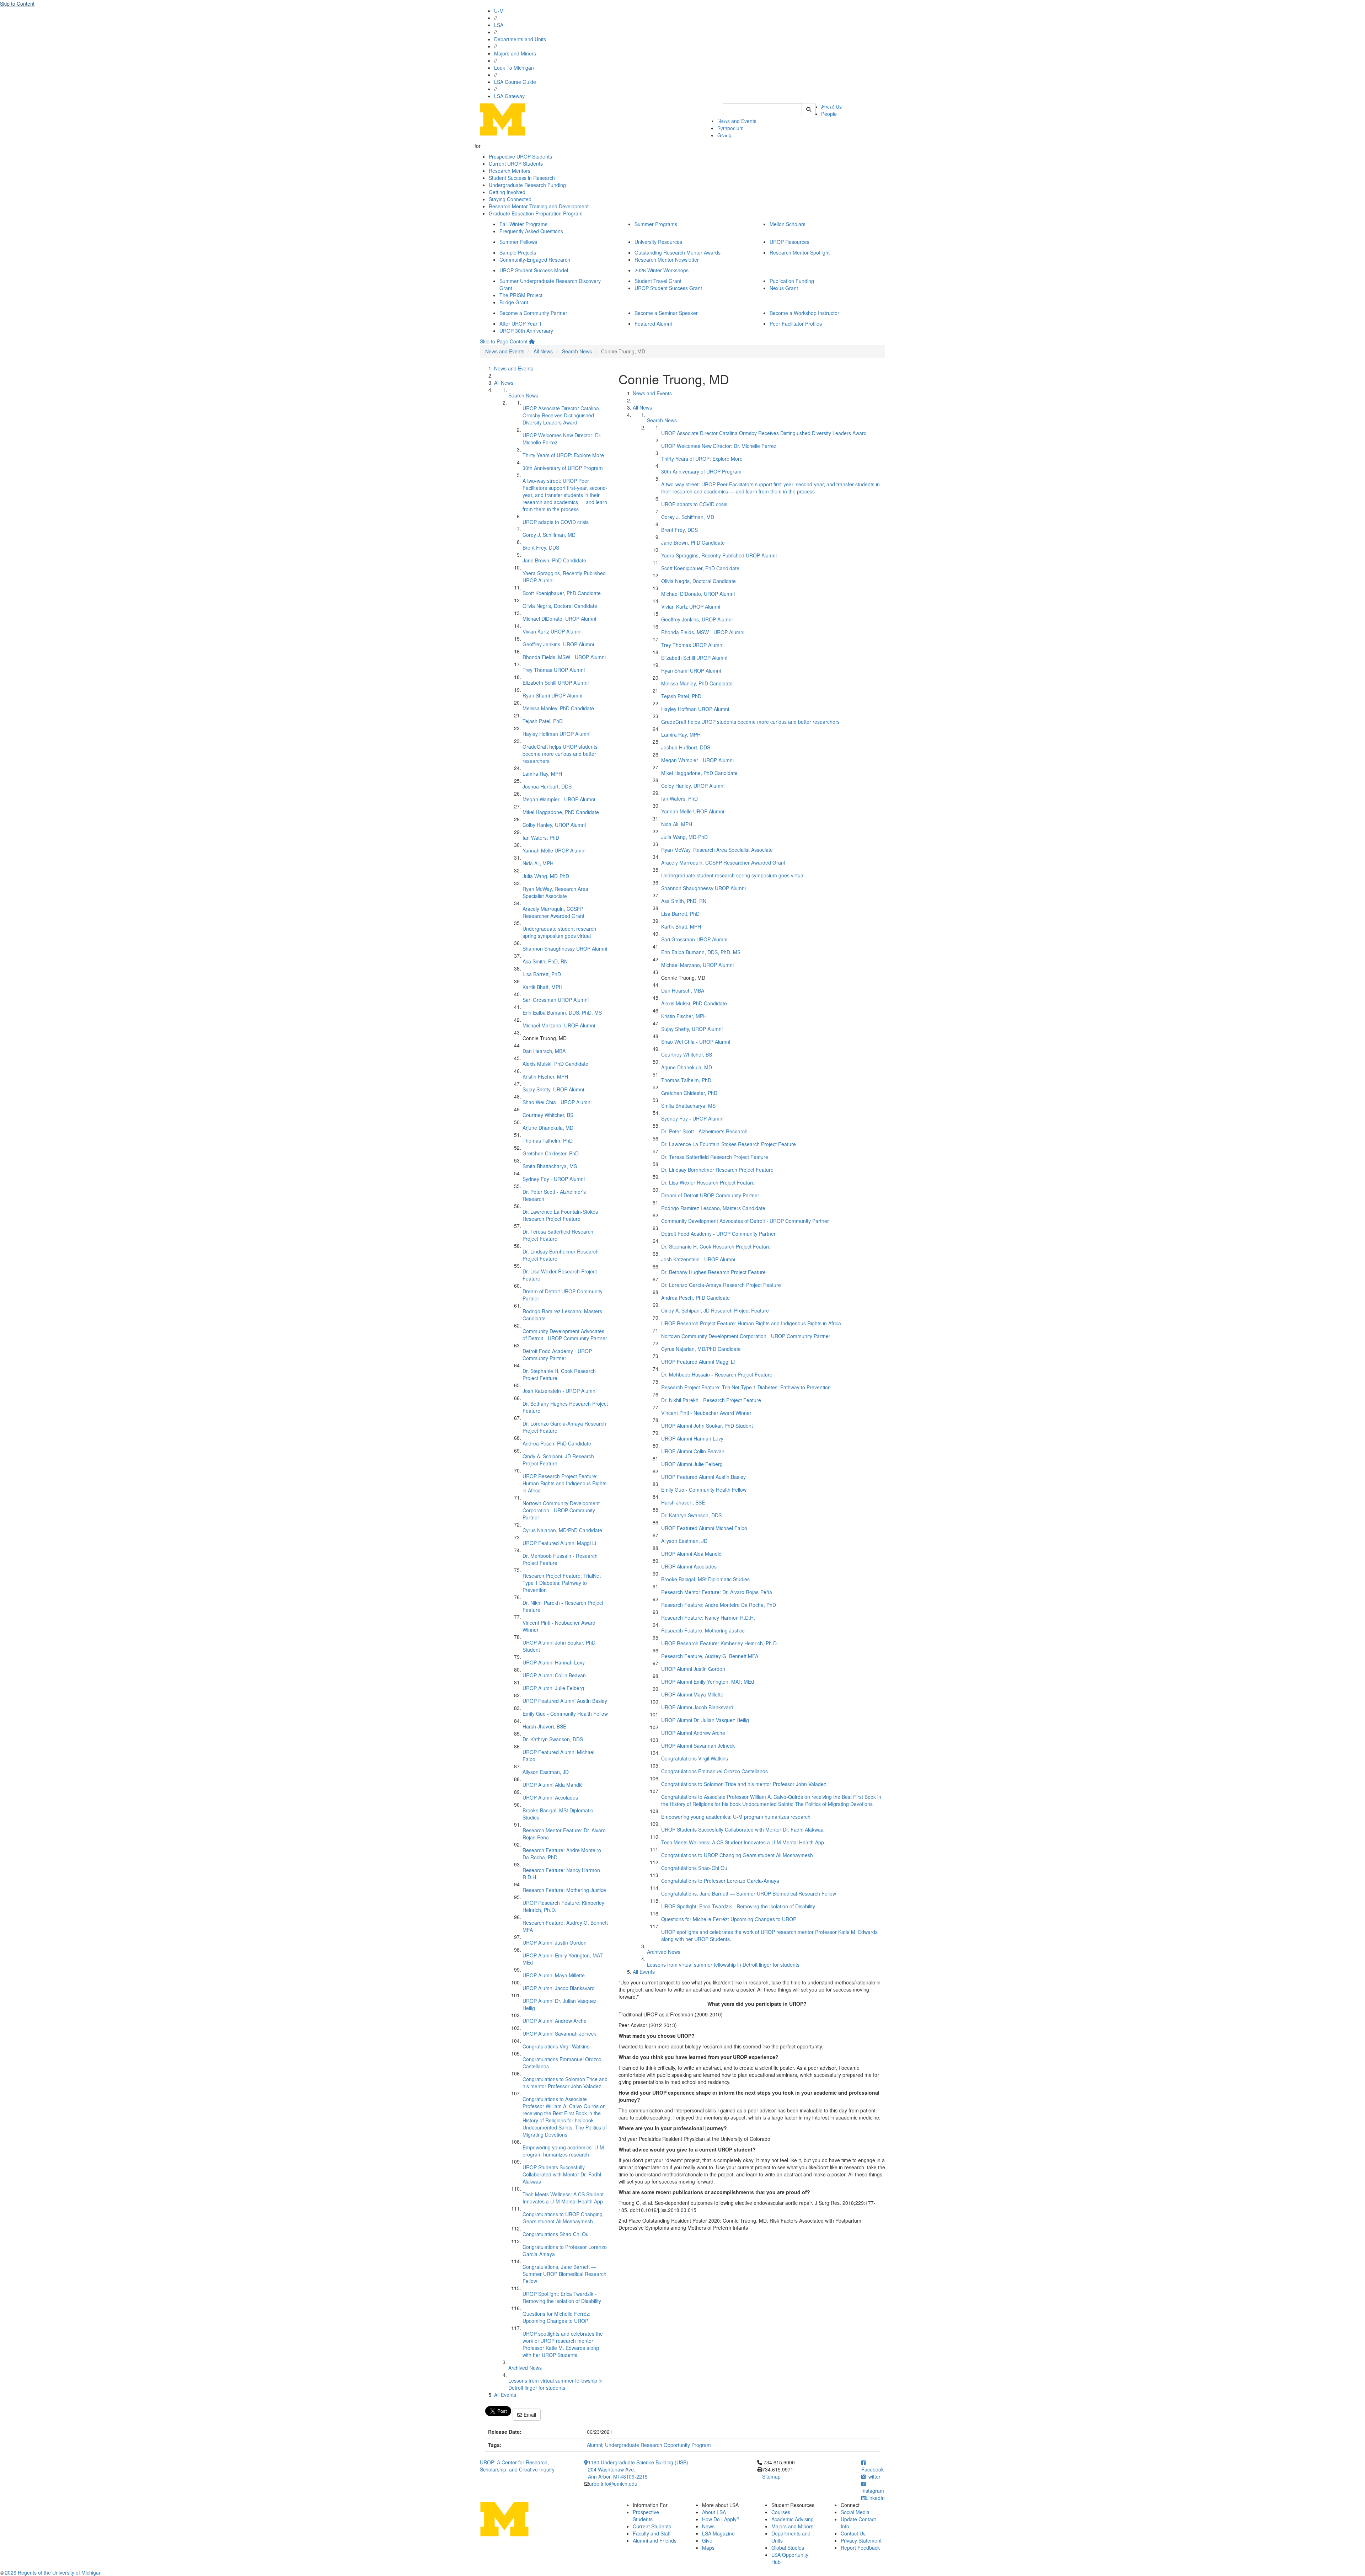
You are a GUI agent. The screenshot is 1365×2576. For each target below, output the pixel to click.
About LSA (714, 2512)
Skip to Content (17, 4)
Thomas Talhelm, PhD (548, 1140)
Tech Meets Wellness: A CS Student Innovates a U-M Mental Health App (563, 2198)
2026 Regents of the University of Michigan (53, 2572)
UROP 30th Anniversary (526, 331)
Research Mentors (510, 171)
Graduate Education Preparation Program (536, 213)
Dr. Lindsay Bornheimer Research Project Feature (717, 1170)
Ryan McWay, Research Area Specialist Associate (555, 892)
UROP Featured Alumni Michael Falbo (704, 1528)
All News (543, 351)
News (708, 2526)
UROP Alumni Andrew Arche (555, 2021)
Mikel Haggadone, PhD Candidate (561, 812)
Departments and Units (520, 39)
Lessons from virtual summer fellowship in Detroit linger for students (555, 2384)
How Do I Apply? (721, 2519)
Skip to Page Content (504, 341)
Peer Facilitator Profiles (796, 324)
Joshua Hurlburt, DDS (547, 786)
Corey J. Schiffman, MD (549, 535)
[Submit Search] (809, 109)
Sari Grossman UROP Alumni (556, 1000)
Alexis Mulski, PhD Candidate (555, 1064)
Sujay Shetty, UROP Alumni (553, 1089)
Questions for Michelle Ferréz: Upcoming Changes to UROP (556, 2317)
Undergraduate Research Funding (527, 185)
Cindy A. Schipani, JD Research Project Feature (715, 1310)
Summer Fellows (518, 242)
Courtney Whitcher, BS (548, 1115)
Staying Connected (510, 199)
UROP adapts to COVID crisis (556, 522)
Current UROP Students (516, 164)
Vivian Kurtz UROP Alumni (552, 631)
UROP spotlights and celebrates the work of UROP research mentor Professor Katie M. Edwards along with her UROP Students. (563, 2344)
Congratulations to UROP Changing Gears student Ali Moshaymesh (563, 2218)
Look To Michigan (514, 68)
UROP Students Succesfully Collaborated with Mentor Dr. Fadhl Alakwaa (562, 2174)
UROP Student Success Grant (668, 288)
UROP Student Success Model (534, 270)
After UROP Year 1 (521, 324)
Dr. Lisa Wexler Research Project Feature (708, 1182)
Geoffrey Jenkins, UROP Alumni (558, 644)
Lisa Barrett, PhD (542, 974)
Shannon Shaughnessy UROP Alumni (565, 948)
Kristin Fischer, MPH (545, 1076)
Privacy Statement (861, 2540)
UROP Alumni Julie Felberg (553, 1688)
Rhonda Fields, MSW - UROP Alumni (564, 657)
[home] (532, 341)
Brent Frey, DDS (541, 547)
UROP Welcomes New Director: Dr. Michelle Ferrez (719, 446)
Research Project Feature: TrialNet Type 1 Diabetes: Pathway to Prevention (562, 1583)
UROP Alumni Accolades (550, 1797)
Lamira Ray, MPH (542, 774)
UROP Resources (789, 242)
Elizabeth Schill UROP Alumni (556, 683)
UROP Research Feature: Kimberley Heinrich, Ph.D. (720, 1643)
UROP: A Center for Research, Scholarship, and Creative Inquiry (517, 2466)
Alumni (595, 2445)
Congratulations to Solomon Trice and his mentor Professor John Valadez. (565, 2083)
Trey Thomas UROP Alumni (554, 670)
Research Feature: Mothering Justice (564, 1890)
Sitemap (771, 2476)
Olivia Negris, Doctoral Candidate (560, 606)
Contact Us (853, 2533)
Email (529, 2415)
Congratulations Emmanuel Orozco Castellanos (714, 1771)
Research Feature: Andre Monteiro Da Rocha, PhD (719, 1605)
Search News (577, 351)
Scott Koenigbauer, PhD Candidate (562, 593)
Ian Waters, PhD (541, 838)
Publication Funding (792, 281)
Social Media (855, 2512)
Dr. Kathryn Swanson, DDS (553, 1739)
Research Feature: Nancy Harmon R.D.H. (708, 1618)
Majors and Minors (515, 53)
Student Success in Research (522, 178)
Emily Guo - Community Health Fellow (565, 1714)
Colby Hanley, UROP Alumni (554, 825)
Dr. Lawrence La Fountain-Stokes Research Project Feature (560, 1215)
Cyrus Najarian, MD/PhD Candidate (562, 1530)
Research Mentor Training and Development (539, 206)
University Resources (658, 242)
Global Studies (788, 2548)
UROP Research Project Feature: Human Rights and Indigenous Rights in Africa (564, 1483)
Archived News (525, 2368)
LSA (499, 25)
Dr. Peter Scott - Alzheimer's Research (704, 1131)
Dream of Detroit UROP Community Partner (710, 1195)
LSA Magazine (718, 2533)
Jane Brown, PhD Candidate (554, 560)
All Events (505, 2395)
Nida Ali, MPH (538, 863)
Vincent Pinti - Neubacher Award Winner (706, 1413)
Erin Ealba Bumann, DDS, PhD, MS (562, 1012)
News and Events (505, 351)
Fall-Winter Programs (523, 224)
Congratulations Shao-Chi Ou (556, 2234)
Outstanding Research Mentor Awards (678, 252)
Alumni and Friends (655, 2540)
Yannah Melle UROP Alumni (554, 850)
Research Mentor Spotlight (800, 252)
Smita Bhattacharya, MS (550, 1166)
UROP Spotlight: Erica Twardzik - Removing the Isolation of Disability (562, 2297)
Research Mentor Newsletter (667, 260)
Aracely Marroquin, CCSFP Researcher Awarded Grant (553, 912)
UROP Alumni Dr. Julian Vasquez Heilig (705, 1720)
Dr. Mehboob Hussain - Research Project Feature (717, 1374)
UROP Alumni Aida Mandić (553, 1785)
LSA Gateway (509, 96)
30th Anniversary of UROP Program (563, 468)
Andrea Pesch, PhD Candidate (557, 1443)
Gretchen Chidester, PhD (551, 1153)
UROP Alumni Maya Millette (554, 1975)
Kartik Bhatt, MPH (542, 987)
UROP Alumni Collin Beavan (554, 1675)
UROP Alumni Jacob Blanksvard (559, 1988)
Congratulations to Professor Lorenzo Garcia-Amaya (720, 1881)
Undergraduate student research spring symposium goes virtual (559, 932)
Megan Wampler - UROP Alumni (559, 799)
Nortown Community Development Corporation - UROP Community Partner (561, 1510)
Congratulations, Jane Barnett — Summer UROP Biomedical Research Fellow (564, 2274)
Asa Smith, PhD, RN (545, 961)
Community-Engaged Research (535, 260)
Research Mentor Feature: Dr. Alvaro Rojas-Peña (717, 1592)
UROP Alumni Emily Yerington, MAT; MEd (708, 1682)
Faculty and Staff (652, 2533)
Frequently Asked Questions (531, 231)
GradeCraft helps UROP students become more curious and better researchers (560, 754)
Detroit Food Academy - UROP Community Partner (557, 1354)
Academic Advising (793, 2519)
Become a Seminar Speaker (666, 313)
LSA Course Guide (515, 82)
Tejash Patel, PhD (543, 721)
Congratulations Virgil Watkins (556, 2046)
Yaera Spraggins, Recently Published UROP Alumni (719, 555)
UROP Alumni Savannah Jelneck (559, 2033)
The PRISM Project (521, 295)
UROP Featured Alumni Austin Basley (565, 1701)
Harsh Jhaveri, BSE (544, 1726)
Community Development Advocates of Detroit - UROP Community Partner (565, 1335)
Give (707, 2540)
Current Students (652, 2526)
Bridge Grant (514, 302)
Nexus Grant (784, 288)
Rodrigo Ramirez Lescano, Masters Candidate (713, 1208)
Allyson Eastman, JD (546, 1772)
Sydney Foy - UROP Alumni (554, 1179)
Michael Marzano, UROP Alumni (559, 1025)
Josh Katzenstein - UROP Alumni (560, 1391)
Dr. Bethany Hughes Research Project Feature (713, 1272)
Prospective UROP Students (520, 156)
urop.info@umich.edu (613, 2484)
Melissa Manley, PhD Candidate (558, 708)
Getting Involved (507, 192)
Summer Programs (656, 224)
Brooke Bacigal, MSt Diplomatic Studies (705, 1579)
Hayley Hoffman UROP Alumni (556, 734)
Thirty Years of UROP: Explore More (563, 455)
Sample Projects (518, 252)
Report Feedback (860, 2548)
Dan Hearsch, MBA (544, 1051)
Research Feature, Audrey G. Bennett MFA (710, 1656)
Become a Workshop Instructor (804, 313)
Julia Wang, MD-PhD (546, 876)
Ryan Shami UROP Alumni (552, 695)
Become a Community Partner (533, 313)
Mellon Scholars (788, 224)
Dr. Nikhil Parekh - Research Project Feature (711, 1400)
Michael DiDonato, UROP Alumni (559, 619)
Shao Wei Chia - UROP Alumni (557, 1102)
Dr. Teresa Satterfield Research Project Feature (715, 1157)
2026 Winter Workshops (662, 270)
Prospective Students (646, 2516)
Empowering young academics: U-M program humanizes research (563, 2151)
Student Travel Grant (658, 281)
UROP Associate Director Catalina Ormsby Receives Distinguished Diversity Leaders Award (561, 415)
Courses (781, 2512)
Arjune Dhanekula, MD (548, 1128)
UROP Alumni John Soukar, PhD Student (707, 1426)
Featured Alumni (653, 324)
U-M (499, 11)
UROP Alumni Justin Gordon (555, 1942)
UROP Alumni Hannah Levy (554, 1662)
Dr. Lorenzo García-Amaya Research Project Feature (721, 1285)
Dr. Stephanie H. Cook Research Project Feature (716, 1246)
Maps (708, 2548)
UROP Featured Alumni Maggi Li (559, 1543)
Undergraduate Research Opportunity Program (658, 2445)
